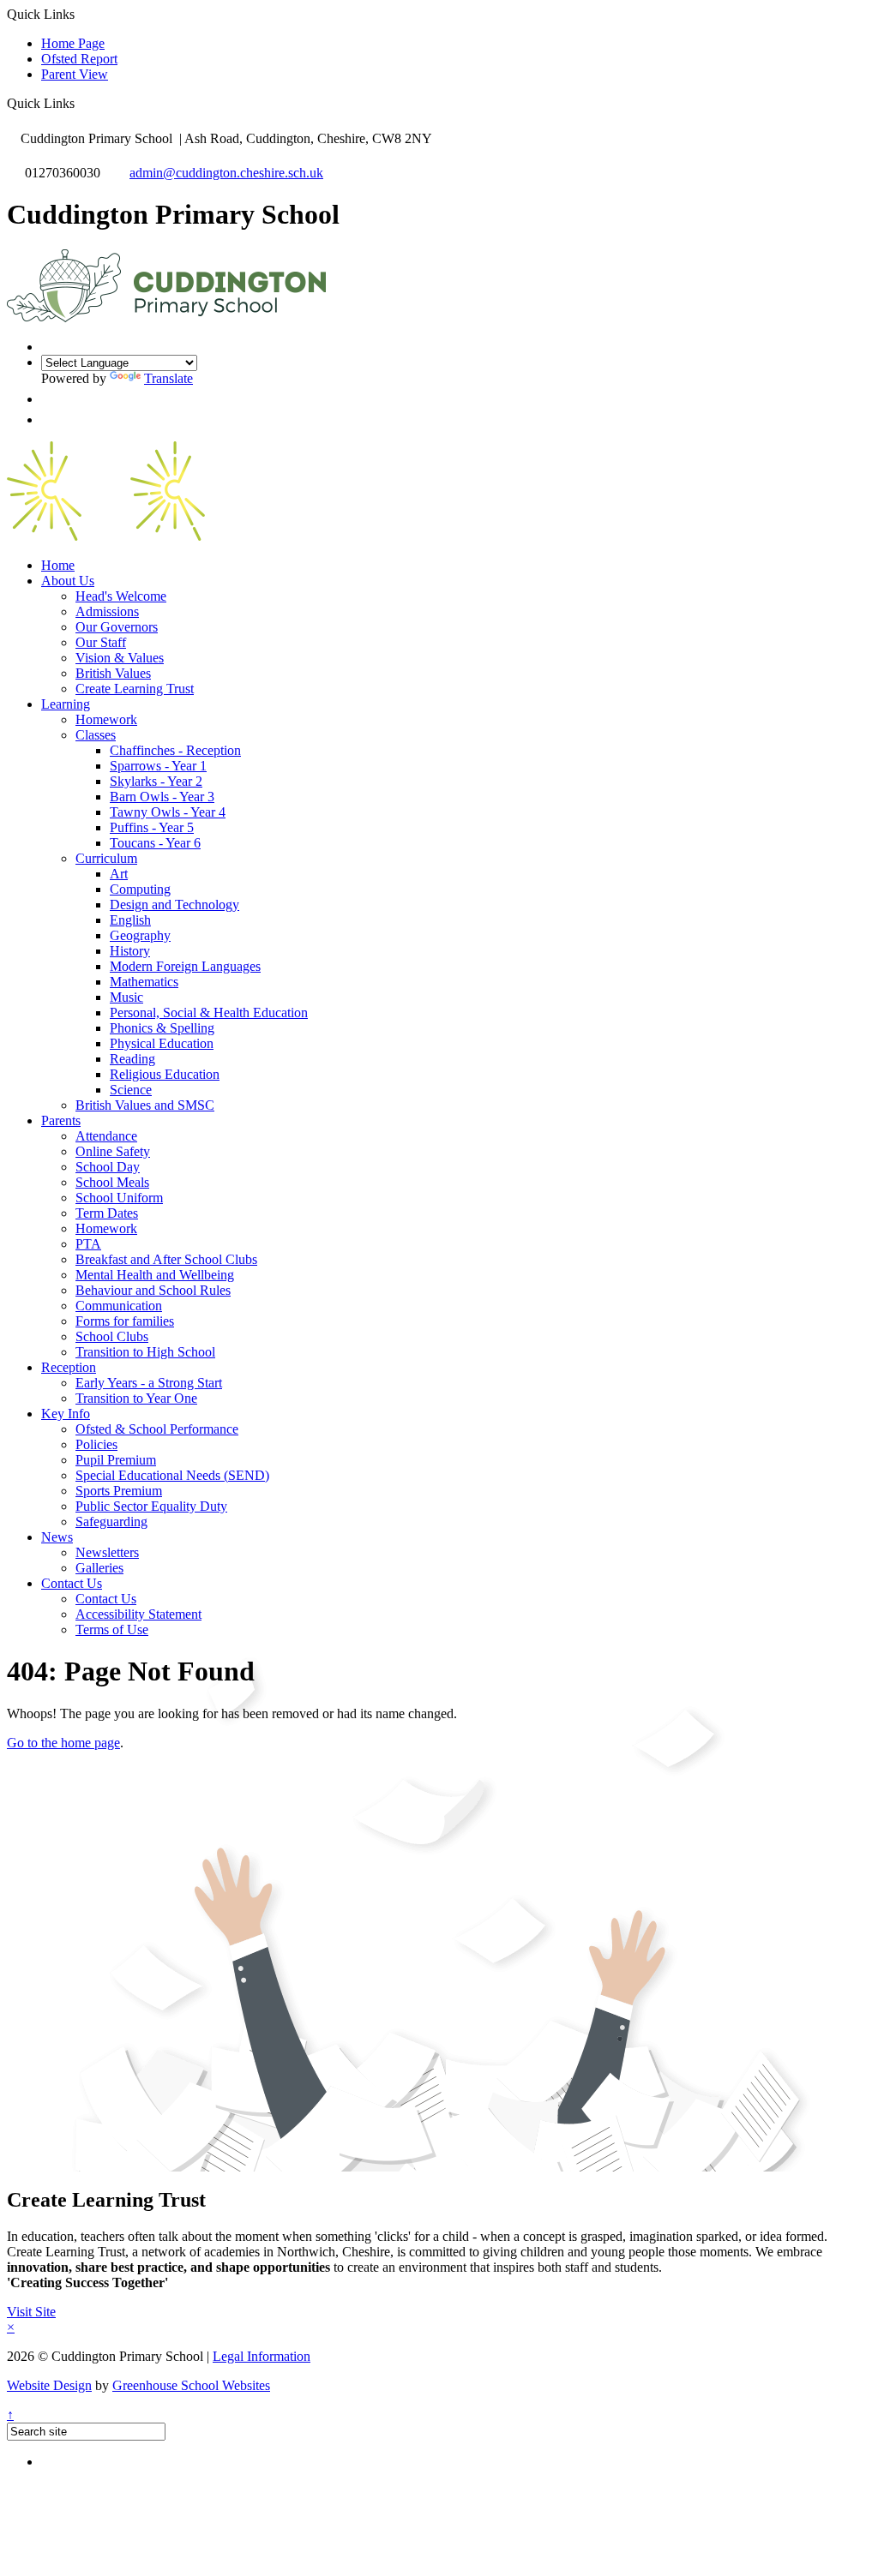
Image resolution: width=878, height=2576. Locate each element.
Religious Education (165, 1074)
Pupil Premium (116, 1460)
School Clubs (112, 1336)
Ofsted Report (79, 59)
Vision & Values (120, 658)
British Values (113, 673)
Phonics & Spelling (162, 1028)
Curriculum (106, 858)
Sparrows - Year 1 (158, 766)
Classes (96, 735)
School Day (108, 1167)
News (57, 1537)
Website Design (49, 2385)
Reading (132, 1059)
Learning (66, 704)
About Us (68, 581)
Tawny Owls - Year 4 (168, 812)
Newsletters (107, 1552)
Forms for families (125, 1321)
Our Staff (101, 642)
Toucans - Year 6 (155, 843)
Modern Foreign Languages (185, 966)
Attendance (106, 1136)
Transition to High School (145, 1352)
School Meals (112, 1182)
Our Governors (117, 627)
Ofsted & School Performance (157, 1429)
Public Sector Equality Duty (151, 1506)
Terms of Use (112, 1629)
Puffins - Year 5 (152, 827)
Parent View (75, 74)
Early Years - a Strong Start (149, 1383)
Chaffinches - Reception (175, 750)
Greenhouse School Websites (191, 2385)
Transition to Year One (136, 1398)
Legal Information (262, 2356)
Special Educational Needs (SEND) (172, 1475)
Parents (61, 1120)
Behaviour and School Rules (153, 1290)
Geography (140, 935)
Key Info (66, 1414)
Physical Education (162, 1043)
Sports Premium (119, 1491)
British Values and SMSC (145, 1105)
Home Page (73, 43)
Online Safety (113, 1151)
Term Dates (107, 1213)
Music (126, 997)
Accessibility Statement (138, 1614)
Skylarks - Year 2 (156, 781)
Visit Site (31, 2312)
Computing (140, 889)
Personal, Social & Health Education (209, 1012)
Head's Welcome (121, 596)
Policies (96, 1444)
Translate (168, 378)
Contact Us (72, 1583)
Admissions (107, 611)
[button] (81, 103)
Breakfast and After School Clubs (166, 1259)
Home (58, 565)
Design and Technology (174, 905)
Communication (119, 1306)
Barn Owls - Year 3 (162, 797)
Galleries (99, 1568)
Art (119, 874)
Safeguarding (111, 1522)
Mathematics (144, 982)
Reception (69, 1367)
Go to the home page (63, 1743)
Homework (106, 719)
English (130, 920)
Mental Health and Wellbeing (155, 1275)
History (130, 951)
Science (131, 1090)
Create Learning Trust (135, 689)
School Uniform (119, 1198)
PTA (88, 1244)
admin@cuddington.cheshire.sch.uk (226, 173)
